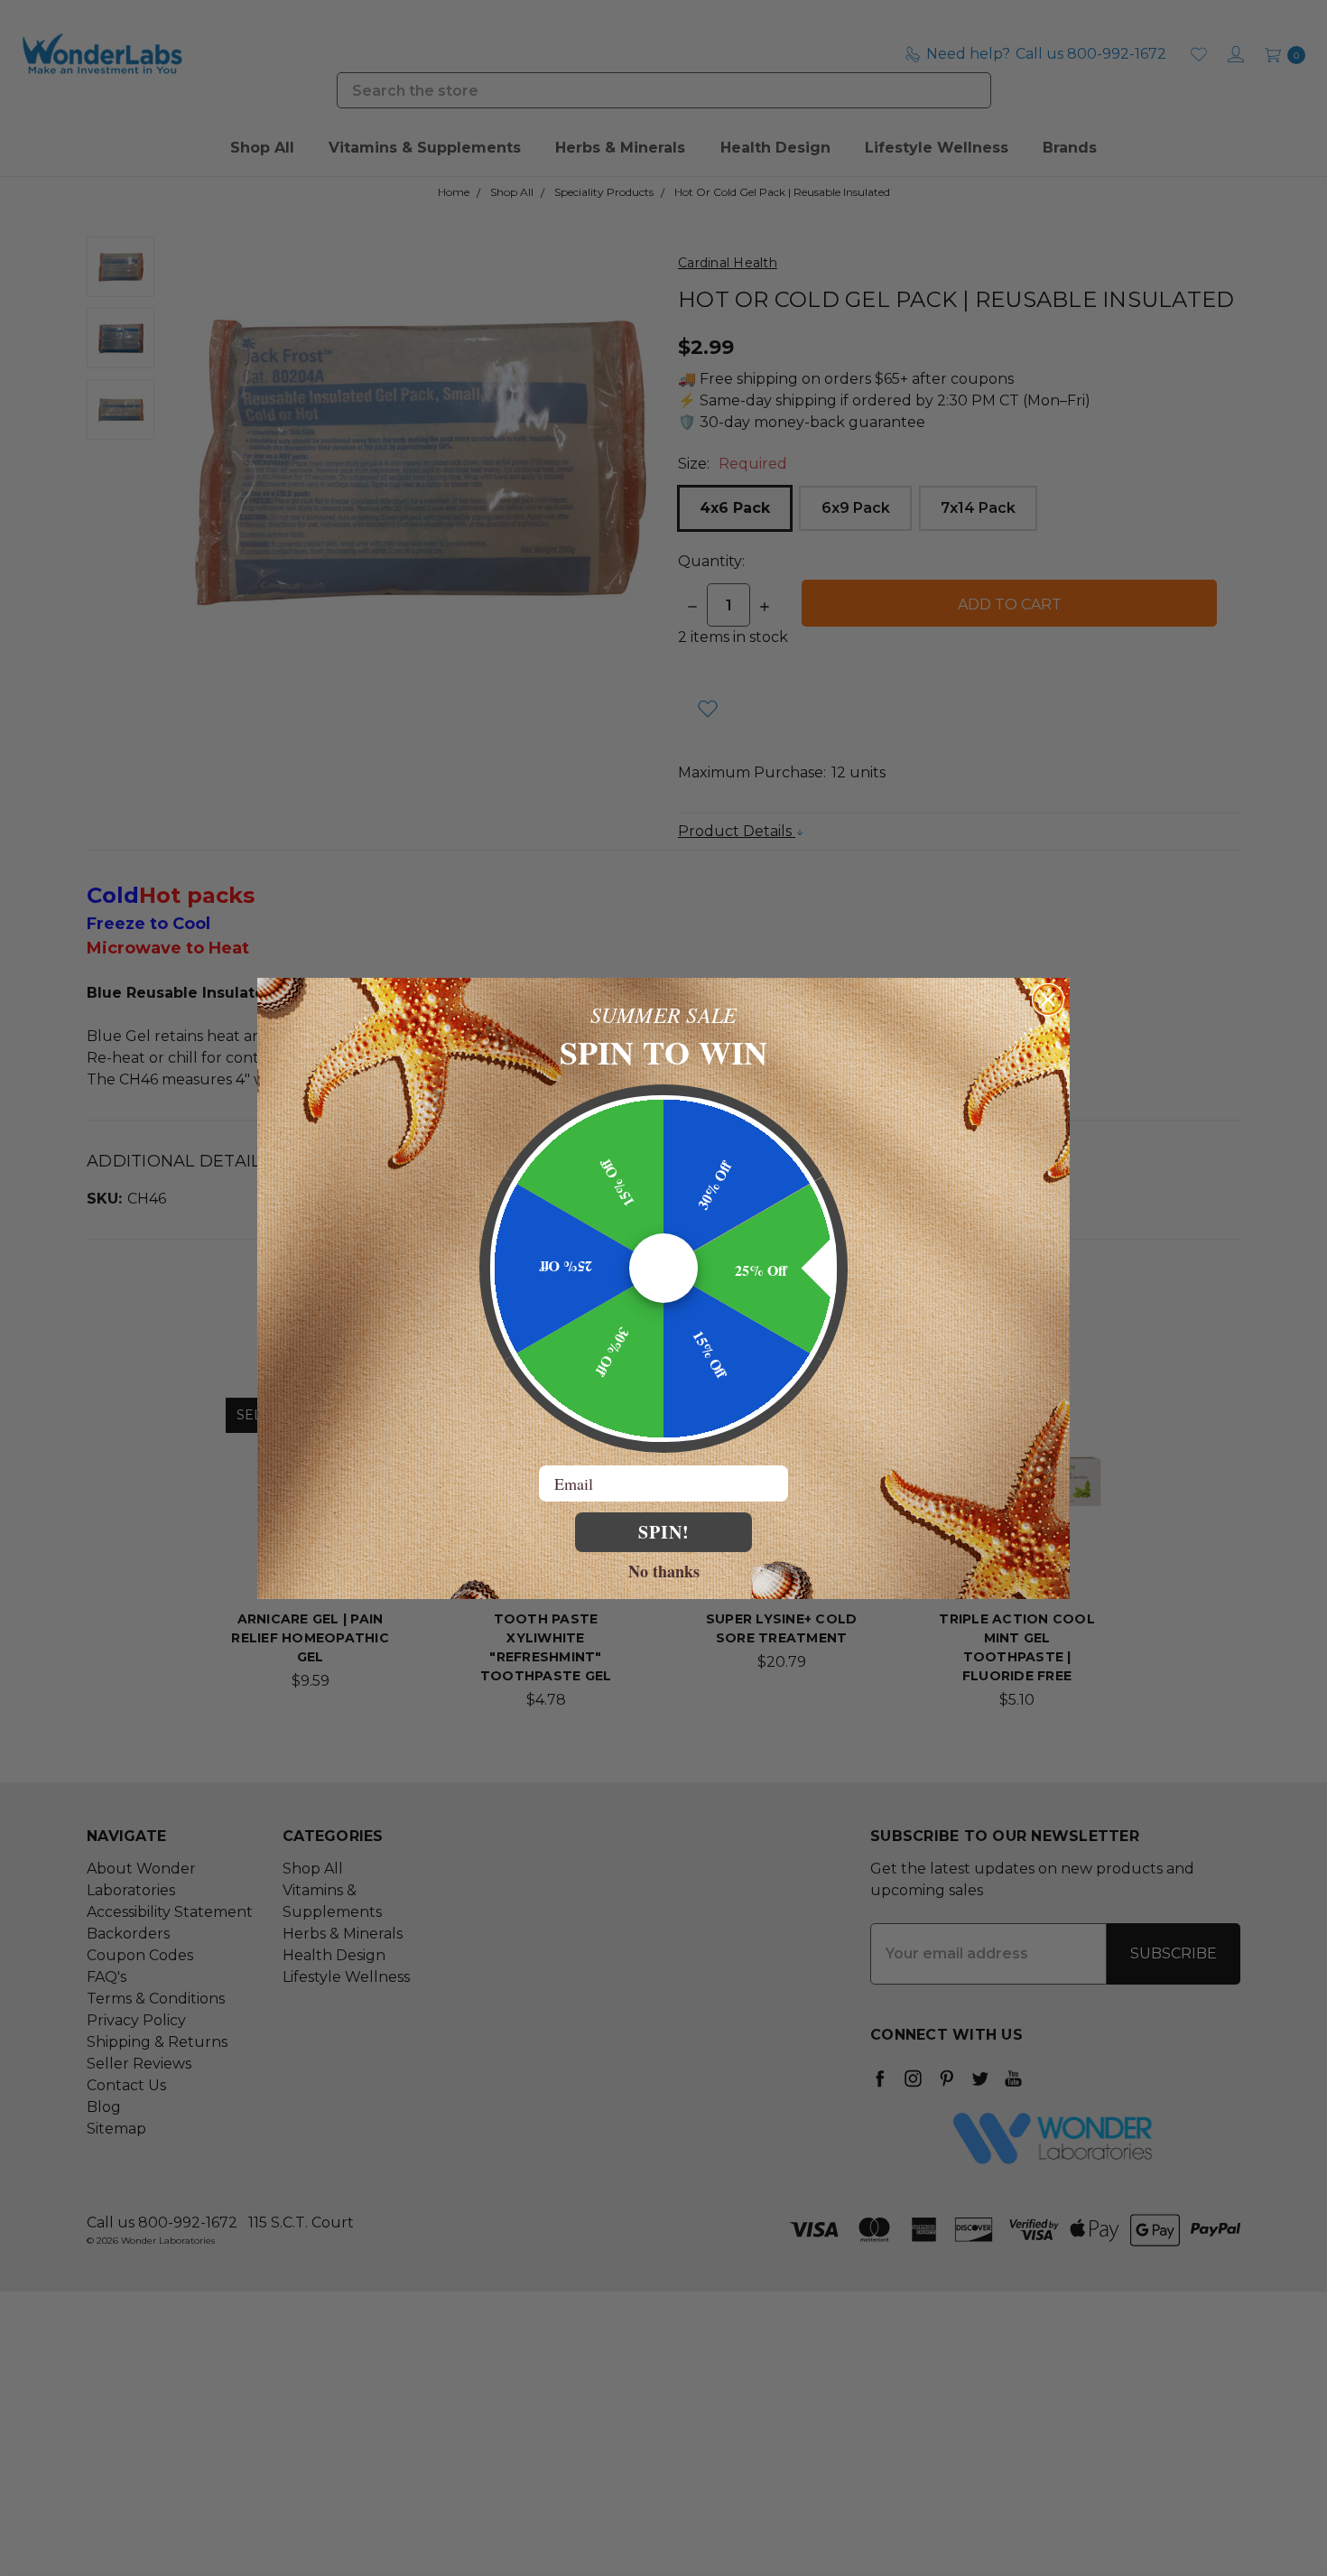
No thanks (664, 1570)
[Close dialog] (1048, 1000)
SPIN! (664, 1532)
